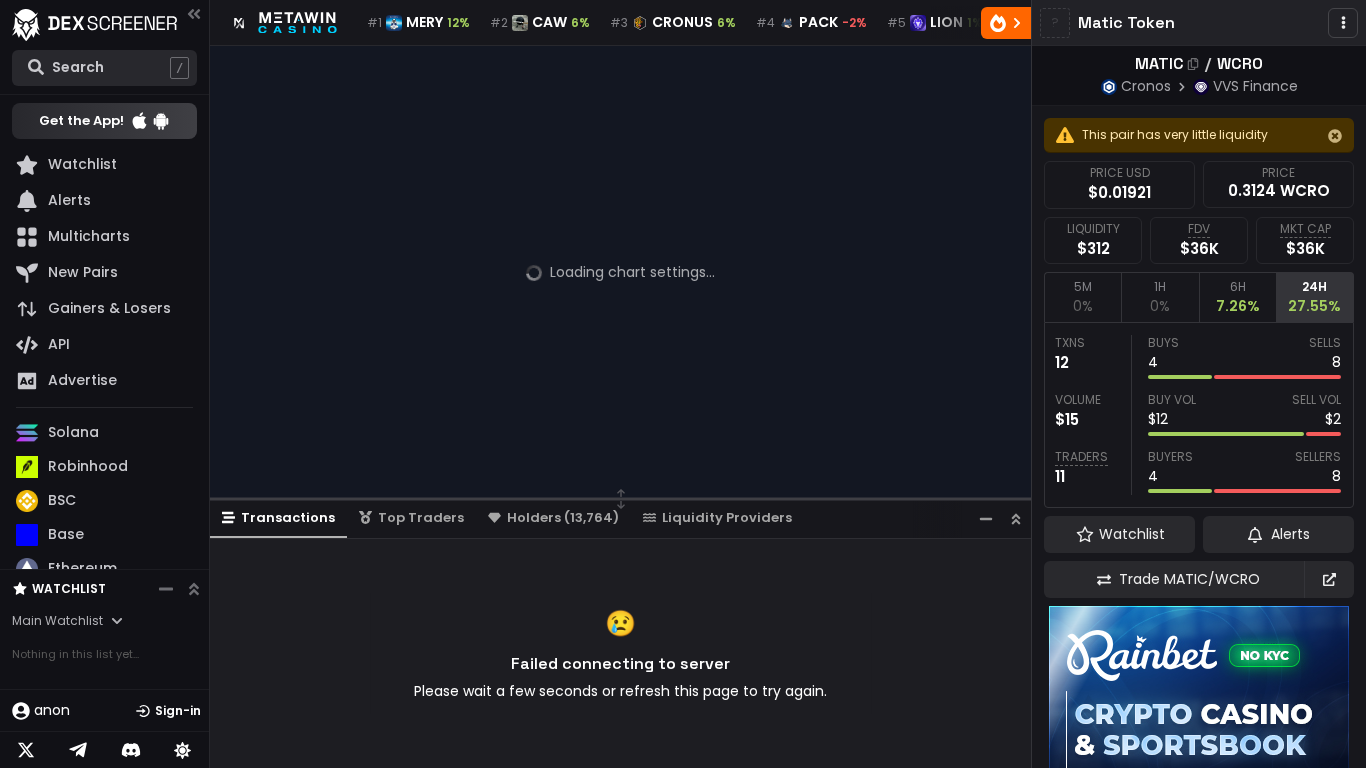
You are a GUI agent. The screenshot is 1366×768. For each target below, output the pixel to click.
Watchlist (69, 588)
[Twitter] (26, 750)
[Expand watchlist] (194, 589)
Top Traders (421, 517)
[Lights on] (183, 750)
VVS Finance (1255, 86)
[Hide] (1335, 136)
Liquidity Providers (727, 517)
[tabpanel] (1199, 415)
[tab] (1082, 297)
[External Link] (1329, 579)
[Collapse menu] (194, 13)
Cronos (1146, 86)
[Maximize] (1016, 518)
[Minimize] (986, 518)
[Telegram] (78, 750)
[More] (1343, 23)
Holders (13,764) (563, 517)
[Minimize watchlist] (166, 589)
